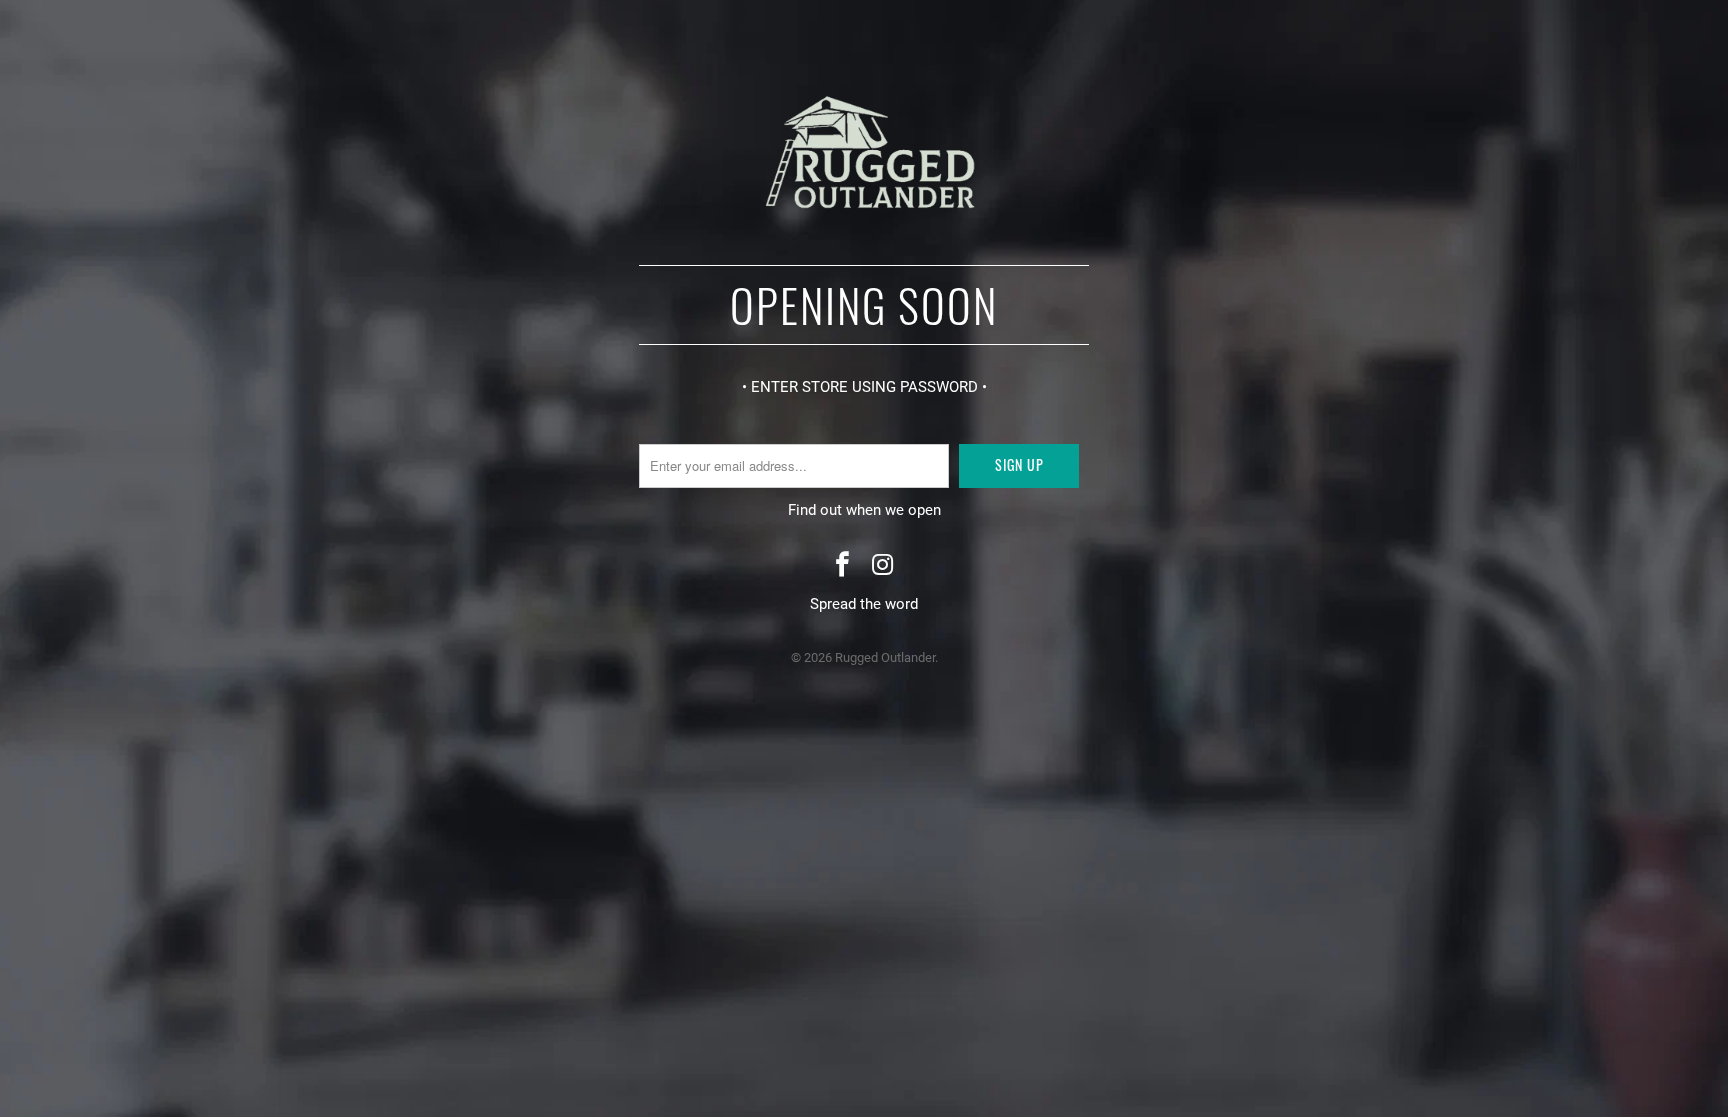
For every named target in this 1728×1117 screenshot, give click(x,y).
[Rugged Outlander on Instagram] (883, 566)
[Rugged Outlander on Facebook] (843, 566)
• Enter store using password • (864, 387)
